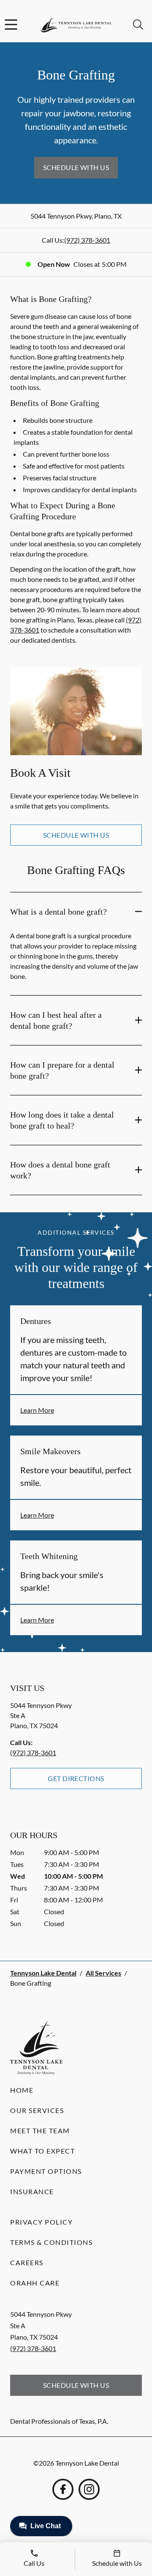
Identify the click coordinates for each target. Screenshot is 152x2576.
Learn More (37, 1410)
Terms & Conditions (51, 2242)
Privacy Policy (41, 2222)
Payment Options (46, 2171)
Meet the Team (40, 2131)
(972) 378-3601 (87, 240)
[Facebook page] (63, 2489)
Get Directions (76, 1778)
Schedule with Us (76, 167)
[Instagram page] (89, 2489)
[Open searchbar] (138, 25)
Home (22, 2090)
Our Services (37, 2110)
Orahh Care (35, 2283)
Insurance (32, 2191)
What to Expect (42, 2151)
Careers (27, 2262)
